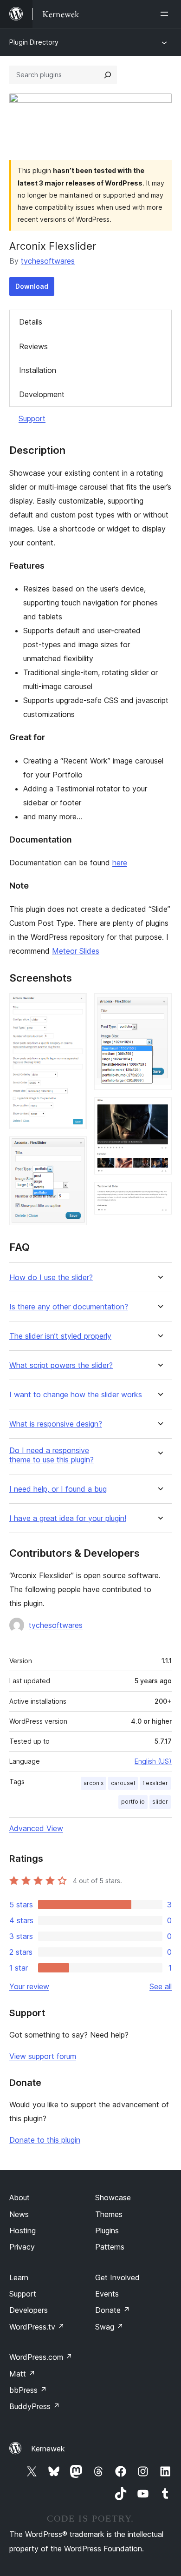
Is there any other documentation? (69, 1307)
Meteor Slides (76, 951)
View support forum (43, 2056)
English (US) (153, 1761)
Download (32, 286)
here (120, 863)
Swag (109, 2327)
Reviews (33, 346)
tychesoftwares (48, 261)
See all (161, 1986)
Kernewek (48, 2449)
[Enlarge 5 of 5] (159, 1195)
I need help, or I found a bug (58, 1489)
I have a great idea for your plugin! (68, 1518)
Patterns (110, 2247)
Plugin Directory (34, 42)
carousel (123, 1783)
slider (160, 1802)
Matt (22, 2374)
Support (32, 418)
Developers (29, 2310)
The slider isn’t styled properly (60, 1336)
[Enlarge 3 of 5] (159, 1006)
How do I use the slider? (51, 1278)
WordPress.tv (37, 2327)
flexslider (155, 1783)
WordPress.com (41, 2357)
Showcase (113, 2198)
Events (107, 2294)
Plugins (107, 2231)
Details (31, 322)
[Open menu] (166, 14)
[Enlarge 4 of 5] (159, 1110)
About (19, 2198)
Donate (113, 2310)
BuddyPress (35, 2406)
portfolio (133, 1802)
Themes (109, 2214)
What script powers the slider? (61, 1365)
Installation (38, 370)
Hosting (23, 2231)
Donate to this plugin (45, 2140)
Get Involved (117, 2277)
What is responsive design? (56, 1424)
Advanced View (36, 1828)
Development (42, 394)
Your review (29, 1986)
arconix (94, 1783)
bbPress (28, 2390)
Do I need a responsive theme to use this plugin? (52, 1455)
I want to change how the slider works (76, 1395)
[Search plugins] (108, 75)
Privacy (22, 2247)
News (19, 2214)
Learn (19, 2277)
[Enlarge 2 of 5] (74, 1149)
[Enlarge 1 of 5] (74, 1006)
